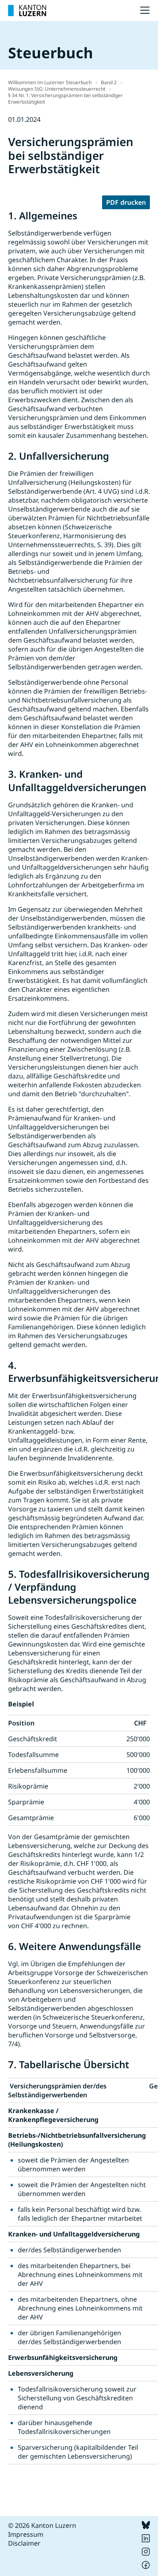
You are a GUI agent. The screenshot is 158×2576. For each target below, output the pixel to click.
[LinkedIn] (146, 2540)
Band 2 (109, 82)
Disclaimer (24, 2543)
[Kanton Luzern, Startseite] (27, 11)
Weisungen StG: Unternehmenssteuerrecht (57, 89)
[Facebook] (146, 2567)
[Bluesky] (146, 2527)
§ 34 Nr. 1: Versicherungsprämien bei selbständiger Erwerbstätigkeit (65, 99)
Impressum (26, 2534)
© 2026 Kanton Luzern (42, 2525)
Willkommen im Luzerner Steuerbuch (50, 82)
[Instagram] (146, 2553)
